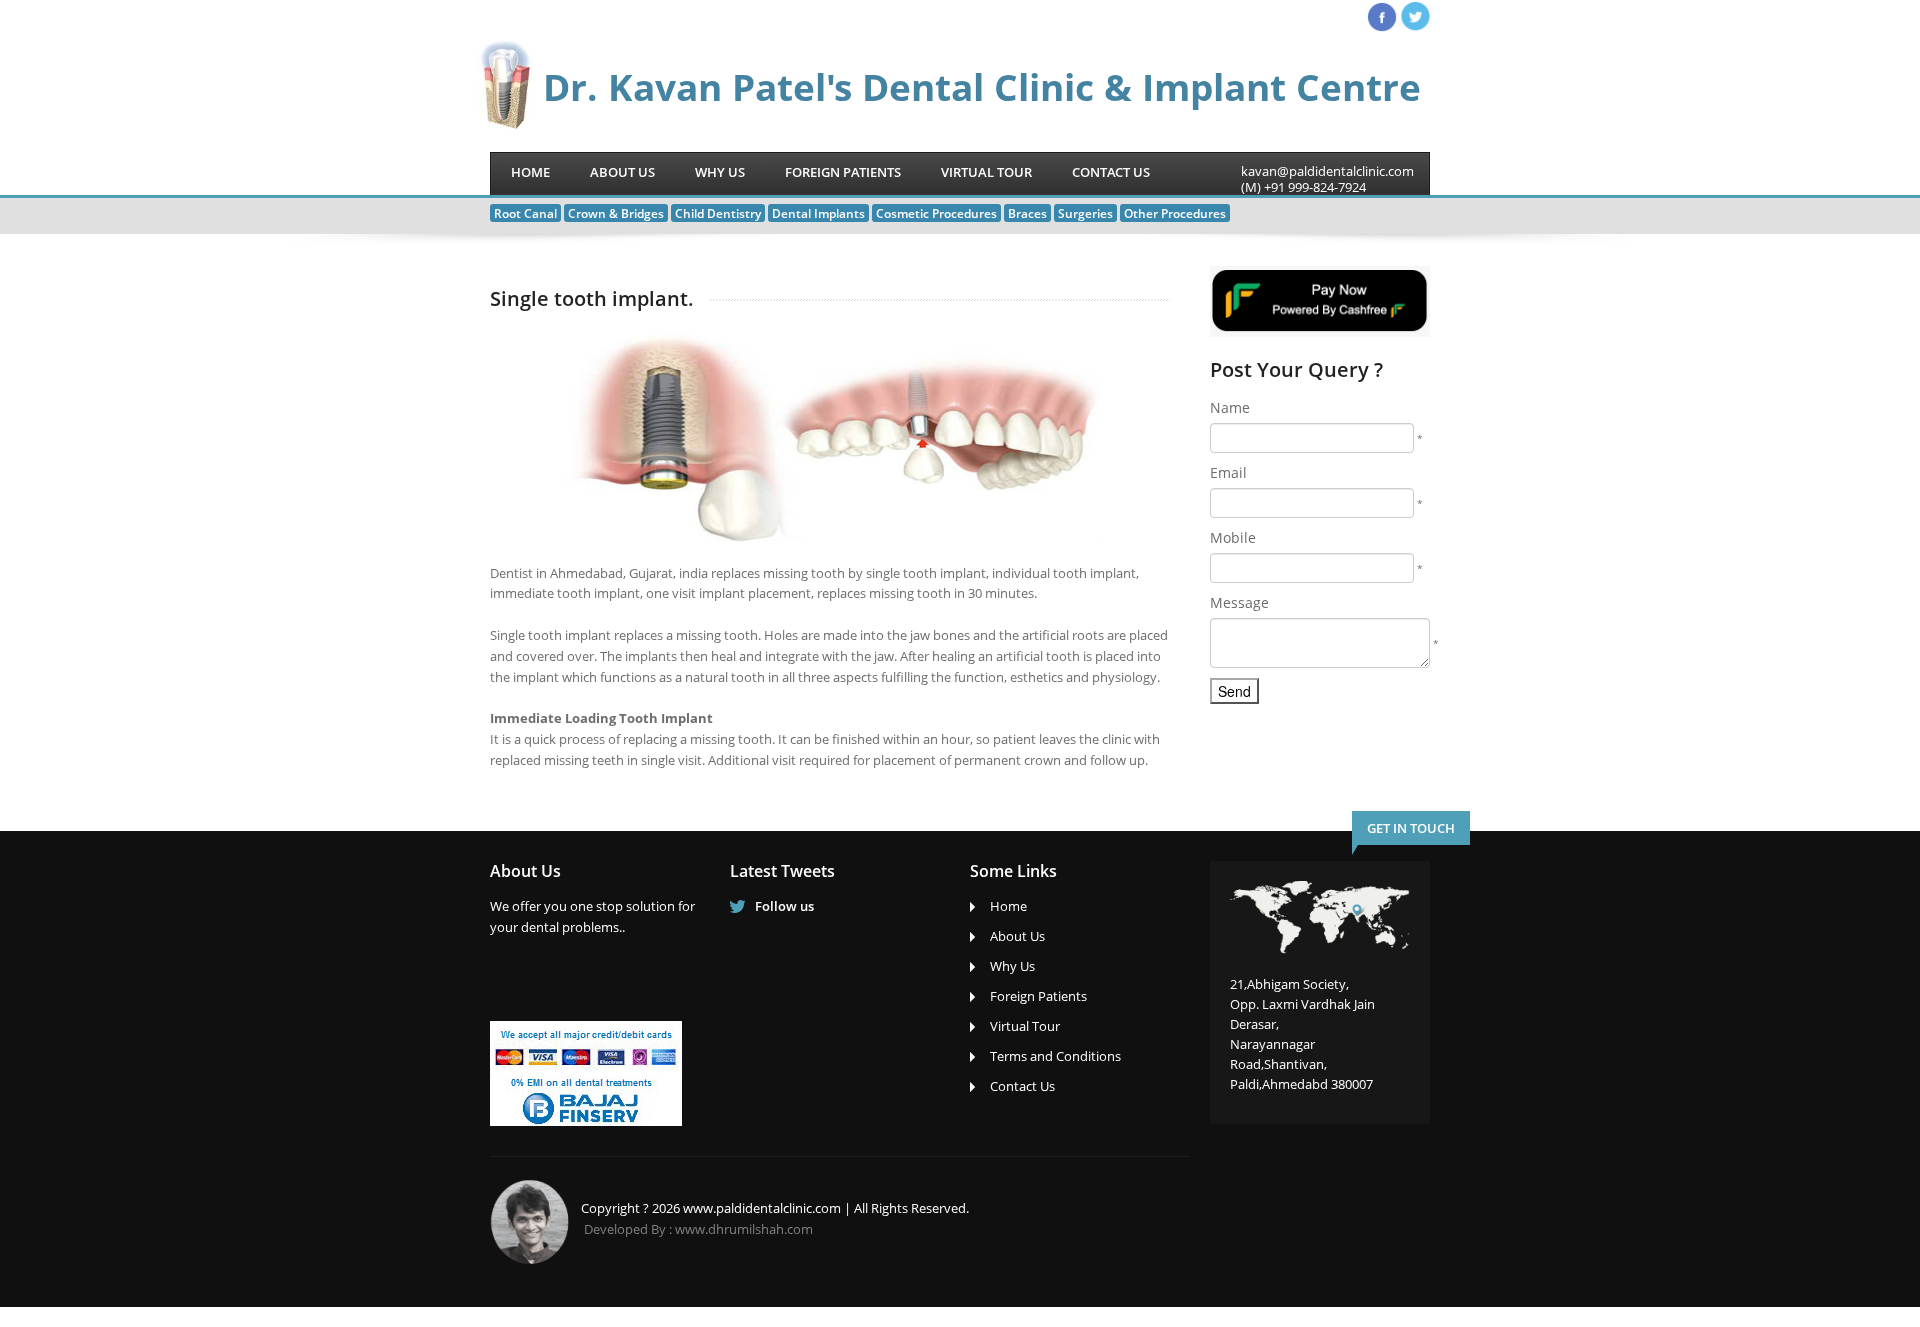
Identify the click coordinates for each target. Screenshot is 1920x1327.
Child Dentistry (718, 213)
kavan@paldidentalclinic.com (1327, 171)
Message (1239, 602)
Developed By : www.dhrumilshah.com (698, 1229)
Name (1230, 407)
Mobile (1233, 537)
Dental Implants (818, 213)
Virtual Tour (986, 172)
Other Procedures (1175, 213)
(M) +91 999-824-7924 (1303, 187)
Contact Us (1111, 172)
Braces (1027, 213)
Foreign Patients (843, 172)
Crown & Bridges (616, 213)
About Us (622, 172)
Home (530, 172)
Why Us (720, 172)
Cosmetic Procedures (936, 213)
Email (1228, 472)
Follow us (784, 906)
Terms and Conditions (1055, 1056)
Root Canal (525, 213)
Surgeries (1085, 213)
